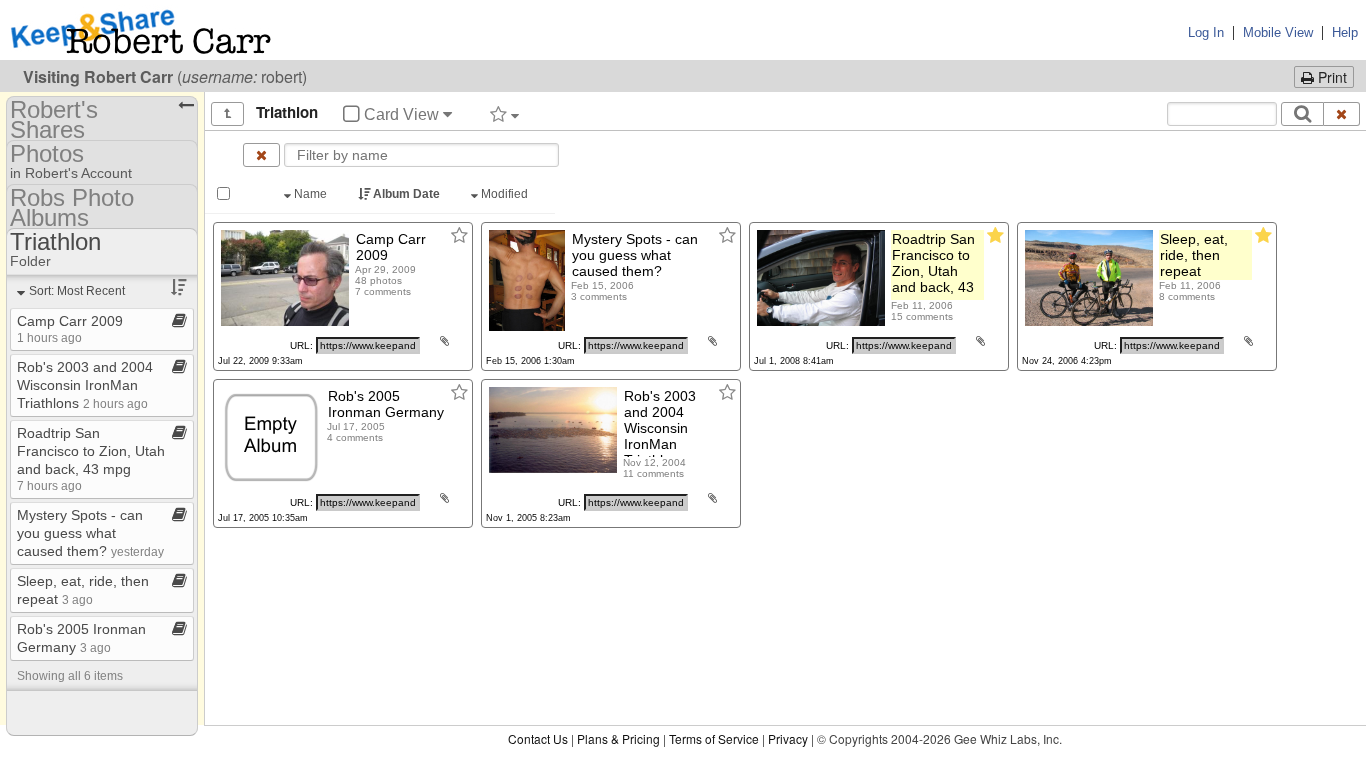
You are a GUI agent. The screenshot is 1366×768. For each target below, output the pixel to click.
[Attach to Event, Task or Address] (444, 341)
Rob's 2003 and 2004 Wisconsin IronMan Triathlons (85, 385)
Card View (401, 114)
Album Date (406, 194)
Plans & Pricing (618, 738)
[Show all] (227, 114)
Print (1330, 77)
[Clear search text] (1342, 114)
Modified (504, 194)
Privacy (788, 738)
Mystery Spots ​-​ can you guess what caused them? (90, 533)
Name (310, 194)
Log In (1206, 32)
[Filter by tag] (504, 114)
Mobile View (1278, 32)
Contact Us (538, 738)
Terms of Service (714, 738)
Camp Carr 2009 (70, 328)
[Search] (1302, 114)
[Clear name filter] (261, 155)
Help (1345, 32)
